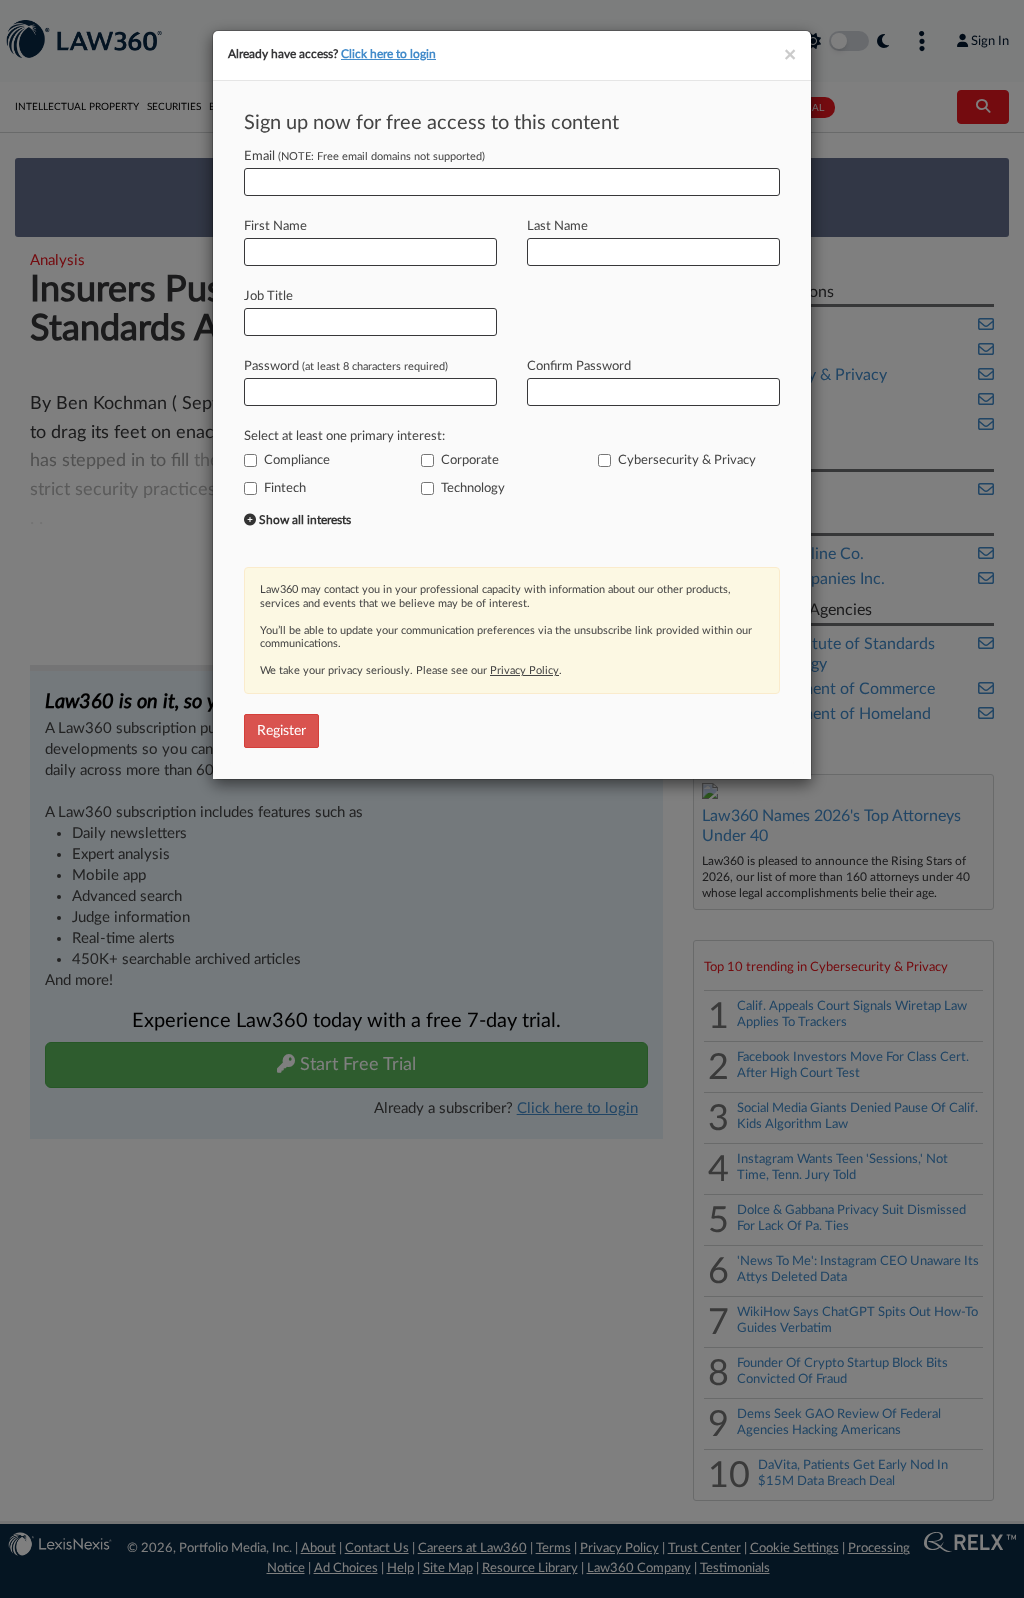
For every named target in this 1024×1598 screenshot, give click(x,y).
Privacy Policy (524, 670)
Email (364, 156)
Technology (473, 488)
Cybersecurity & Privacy (687, 460)
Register (281, 731)
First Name (275, 226)
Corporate (470, 460)
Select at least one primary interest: (344, 436)
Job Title (268, 296)
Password (346, 366)
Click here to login (388, 54)
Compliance (297, 460)
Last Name (557, 226)
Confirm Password (579, 366)
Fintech (285, 488)
